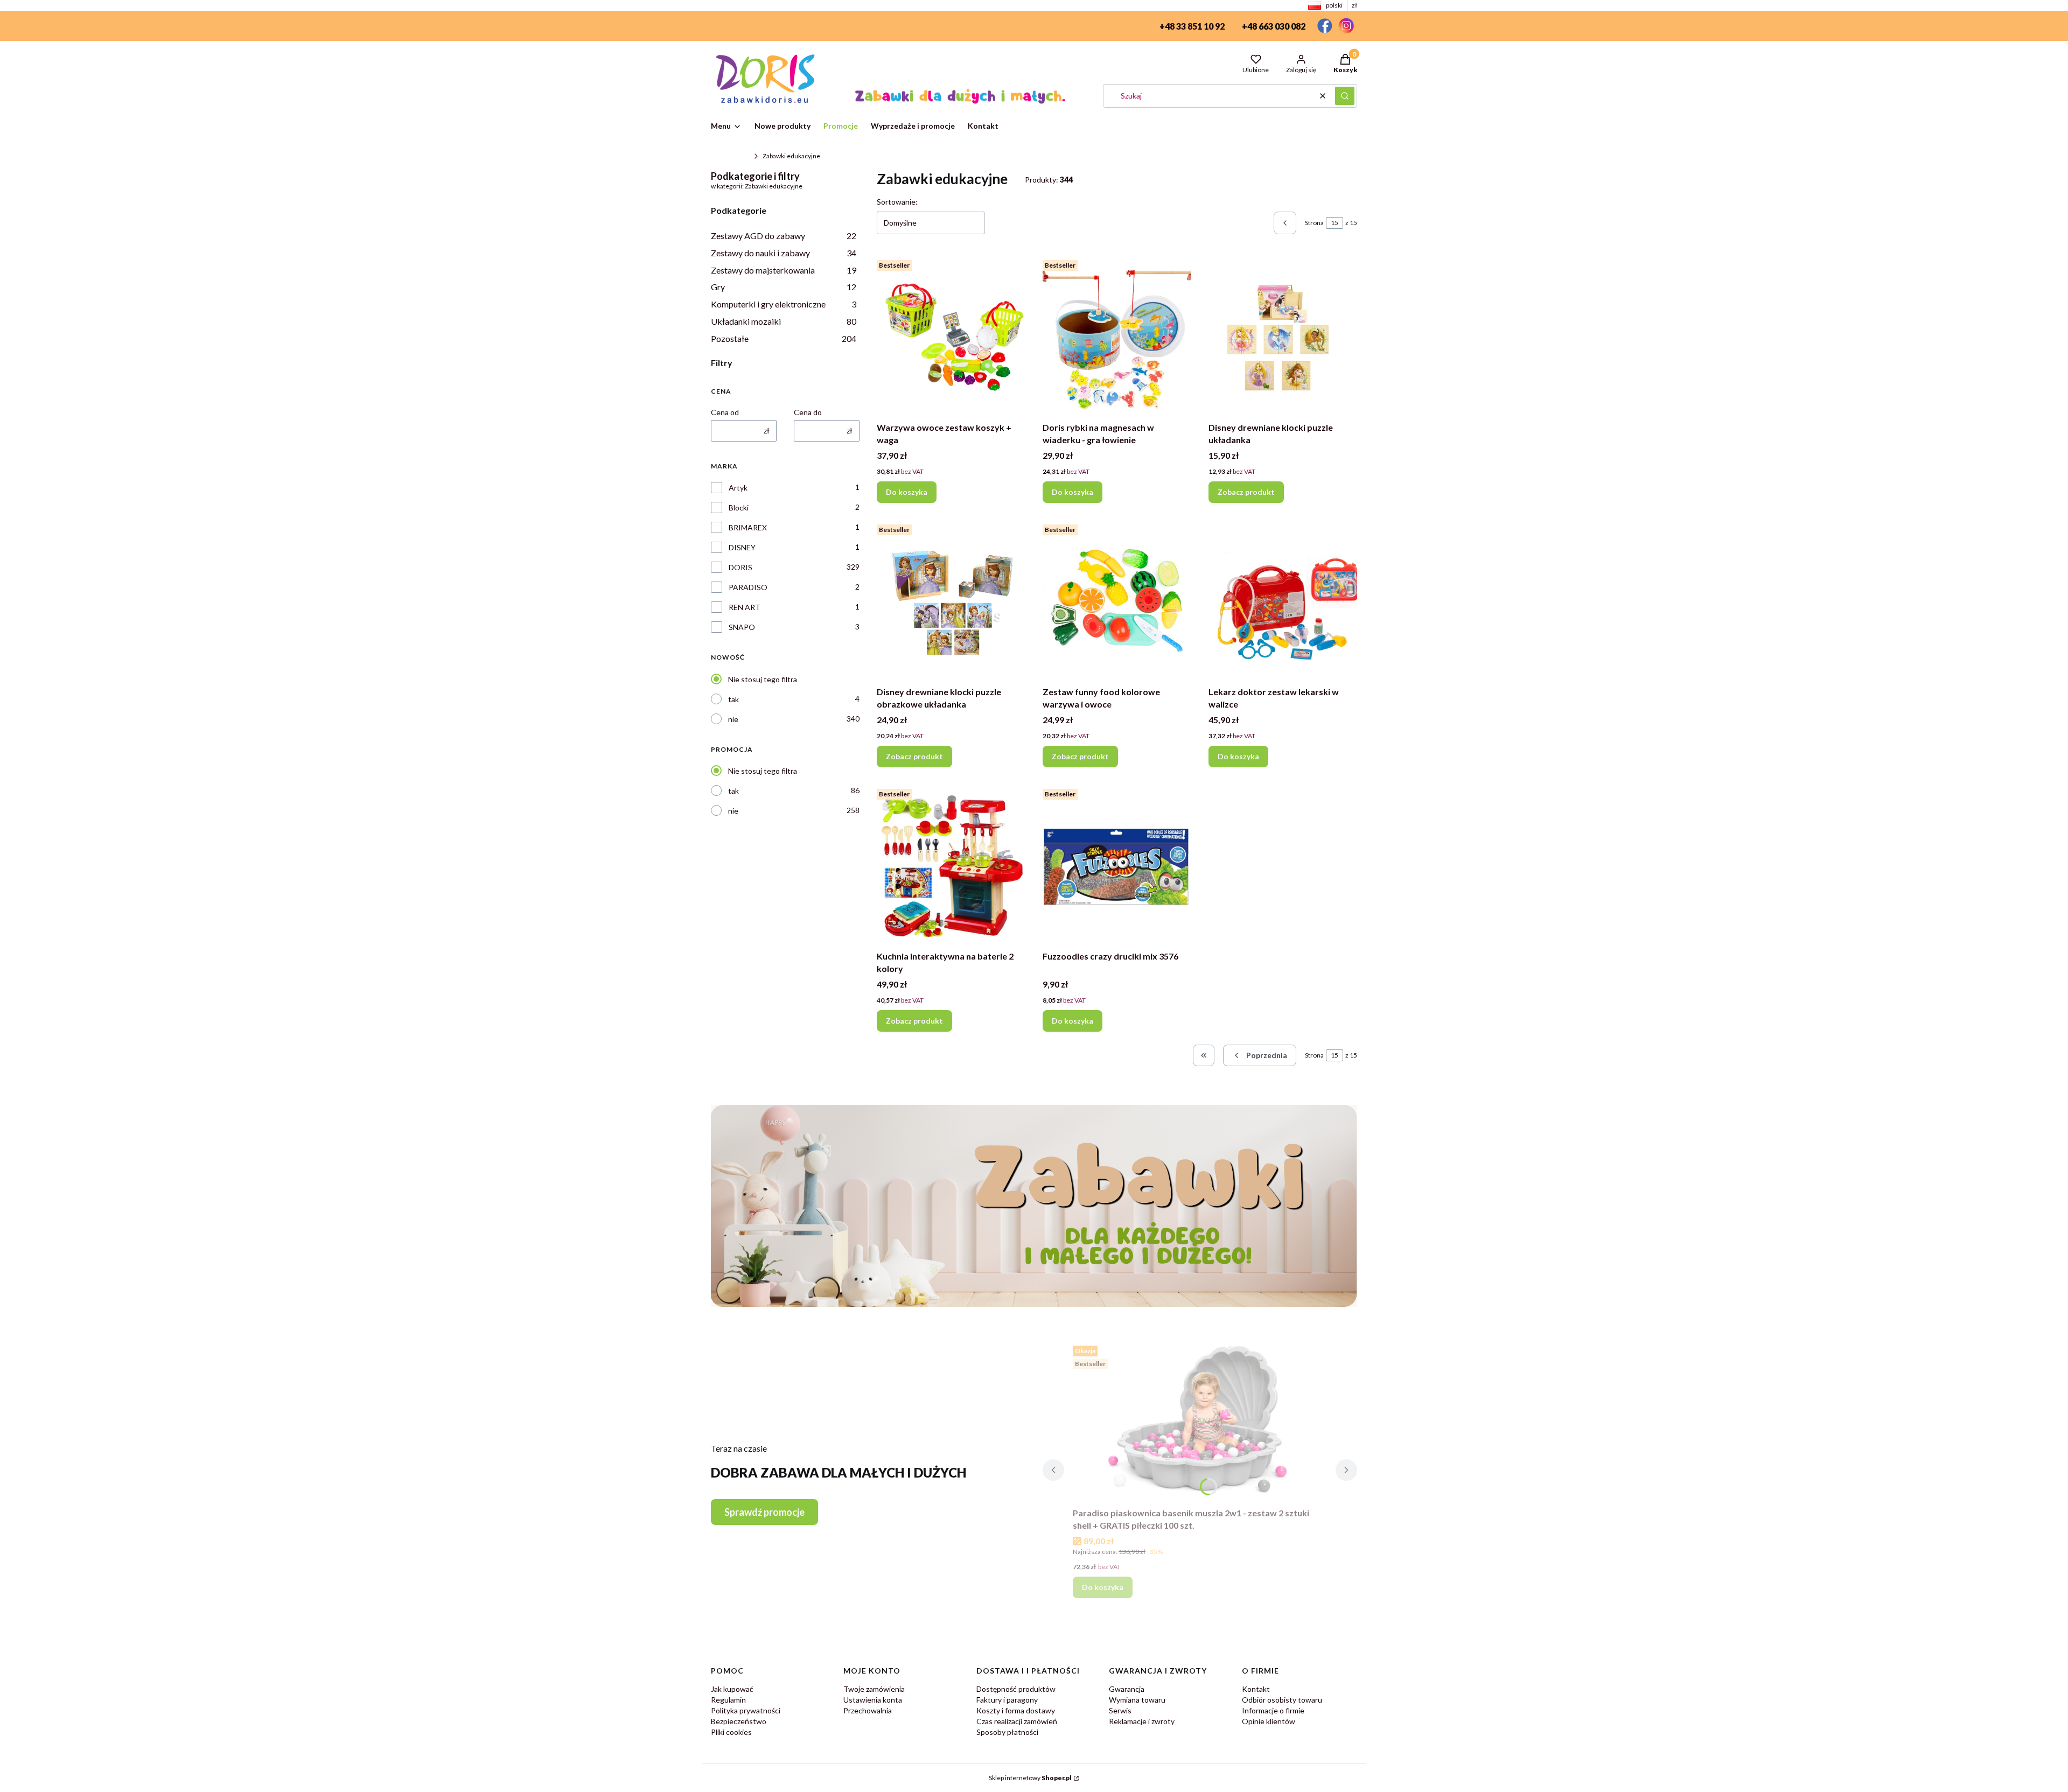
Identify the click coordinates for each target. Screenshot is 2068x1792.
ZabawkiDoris (730, 156)
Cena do (808, 412)
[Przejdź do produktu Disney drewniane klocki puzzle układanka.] (1283, 337)
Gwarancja (1127, 1689)
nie (733, 719)
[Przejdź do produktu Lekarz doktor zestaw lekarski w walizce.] (1283, 601)
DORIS (740, 567)
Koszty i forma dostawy (1016, 1710)
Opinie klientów (1269, 1721)
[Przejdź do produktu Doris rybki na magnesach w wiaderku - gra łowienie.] (1117, 337)
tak (733, 699)
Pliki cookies (731, 1732)
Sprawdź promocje (764, 1512)
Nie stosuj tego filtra (763, 679)
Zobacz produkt (1246, 492)
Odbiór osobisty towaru (1282, 1700)
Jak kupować (732, 1689)
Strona (1314, 223)
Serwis (1120, 1710)
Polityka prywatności (746, 1710)
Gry (784, 287)
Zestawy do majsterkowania (784, 270)
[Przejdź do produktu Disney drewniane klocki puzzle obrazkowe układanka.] (951, 601)
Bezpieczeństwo (739, 1721)
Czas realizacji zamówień (1017, 1721)
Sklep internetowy (1030, 1778)
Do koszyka (907, 492)
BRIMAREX (748, 527)
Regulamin (728, 1700)
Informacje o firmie (1273, 1710)
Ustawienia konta (873, 1700)
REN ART (745, 607)
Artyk (738, 488)
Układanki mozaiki (784, 321)
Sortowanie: (897, 202)
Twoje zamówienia (874, 1689)
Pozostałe (784, 338)
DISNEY (742, 547)
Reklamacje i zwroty (1142, 1721)
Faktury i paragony (1007, 1700)
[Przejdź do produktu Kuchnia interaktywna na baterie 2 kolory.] (951, 865)
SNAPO (742, 627)
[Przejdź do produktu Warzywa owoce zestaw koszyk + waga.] (951, 337)
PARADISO (748, 587)
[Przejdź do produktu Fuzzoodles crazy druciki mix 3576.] (1117, 865)
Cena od (725, 412)
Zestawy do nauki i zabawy (784, 253)
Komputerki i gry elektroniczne (784, 304)
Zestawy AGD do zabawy (784, 236)
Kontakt (1256, 1689)
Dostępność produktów (1016, 1689)
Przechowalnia (868, 1710)
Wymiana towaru (1137, 1700)
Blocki (739, 507)
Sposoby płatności (1007, 1732)
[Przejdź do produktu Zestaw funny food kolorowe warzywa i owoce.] (1117, 601)
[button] (1345, 96)
